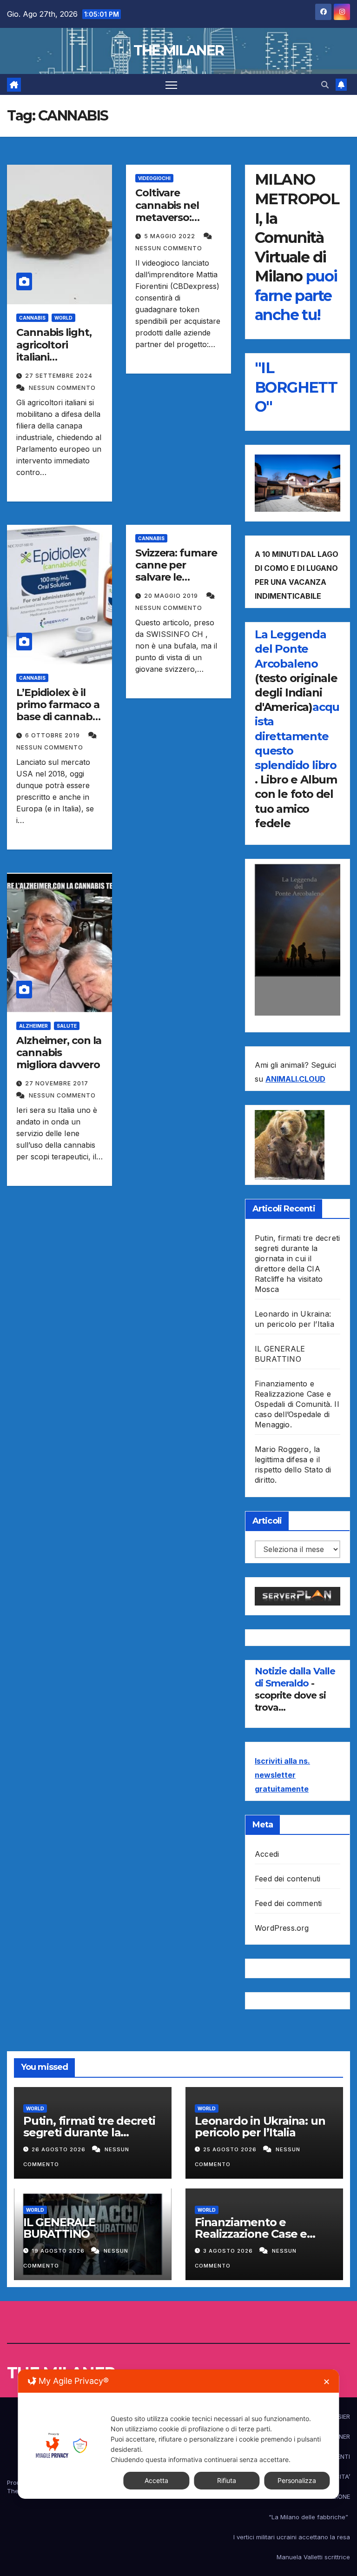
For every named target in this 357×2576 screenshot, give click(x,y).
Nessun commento (62, 388)
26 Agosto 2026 (59, 2149)
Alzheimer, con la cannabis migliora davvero (59, 1053)
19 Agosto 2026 (59, 2251)
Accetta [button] (156, 2480)
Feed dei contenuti (288, 1879)
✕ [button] (327, 2382)
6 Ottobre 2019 (53, 735)
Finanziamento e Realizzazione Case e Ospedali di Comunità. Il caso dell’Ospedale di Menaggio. (297, 1404)
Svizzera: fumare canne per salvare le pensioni (176, 571)
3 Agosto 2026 (229, 2251)
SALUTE (67, 1026)
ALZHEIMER (33, 1026)
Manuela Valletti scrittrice (313, 2557)
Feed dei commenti (288, 1903)
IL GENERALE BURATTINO (59, 2228)
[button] (325, 85)
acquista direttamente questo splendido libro (297, 736)
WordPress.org (282, 1928)
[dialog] (178, 2434)
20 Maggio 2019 (172, 596)
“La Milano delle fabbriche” (309, 2517)
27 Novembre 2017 (57, 1083)
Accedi (267, 1854)
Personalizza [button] (297, 2480)
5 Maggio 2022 (171, 236)
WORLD (63, 318)
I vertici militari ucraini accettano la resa (292, 2537)
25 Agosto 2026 (231, 2149)
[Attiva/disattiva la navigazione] (171, 84)
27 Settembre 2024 (59, 376)
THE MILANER (178, 50)
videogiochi (154, 178)
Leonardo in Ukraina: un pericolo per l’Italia (260, 2127)
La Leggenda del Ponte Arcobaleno (291, 649)
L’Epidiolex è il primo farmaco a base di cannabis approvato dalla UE (58, 717)
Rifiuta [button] (227, 2480)
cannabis (32, 318)
